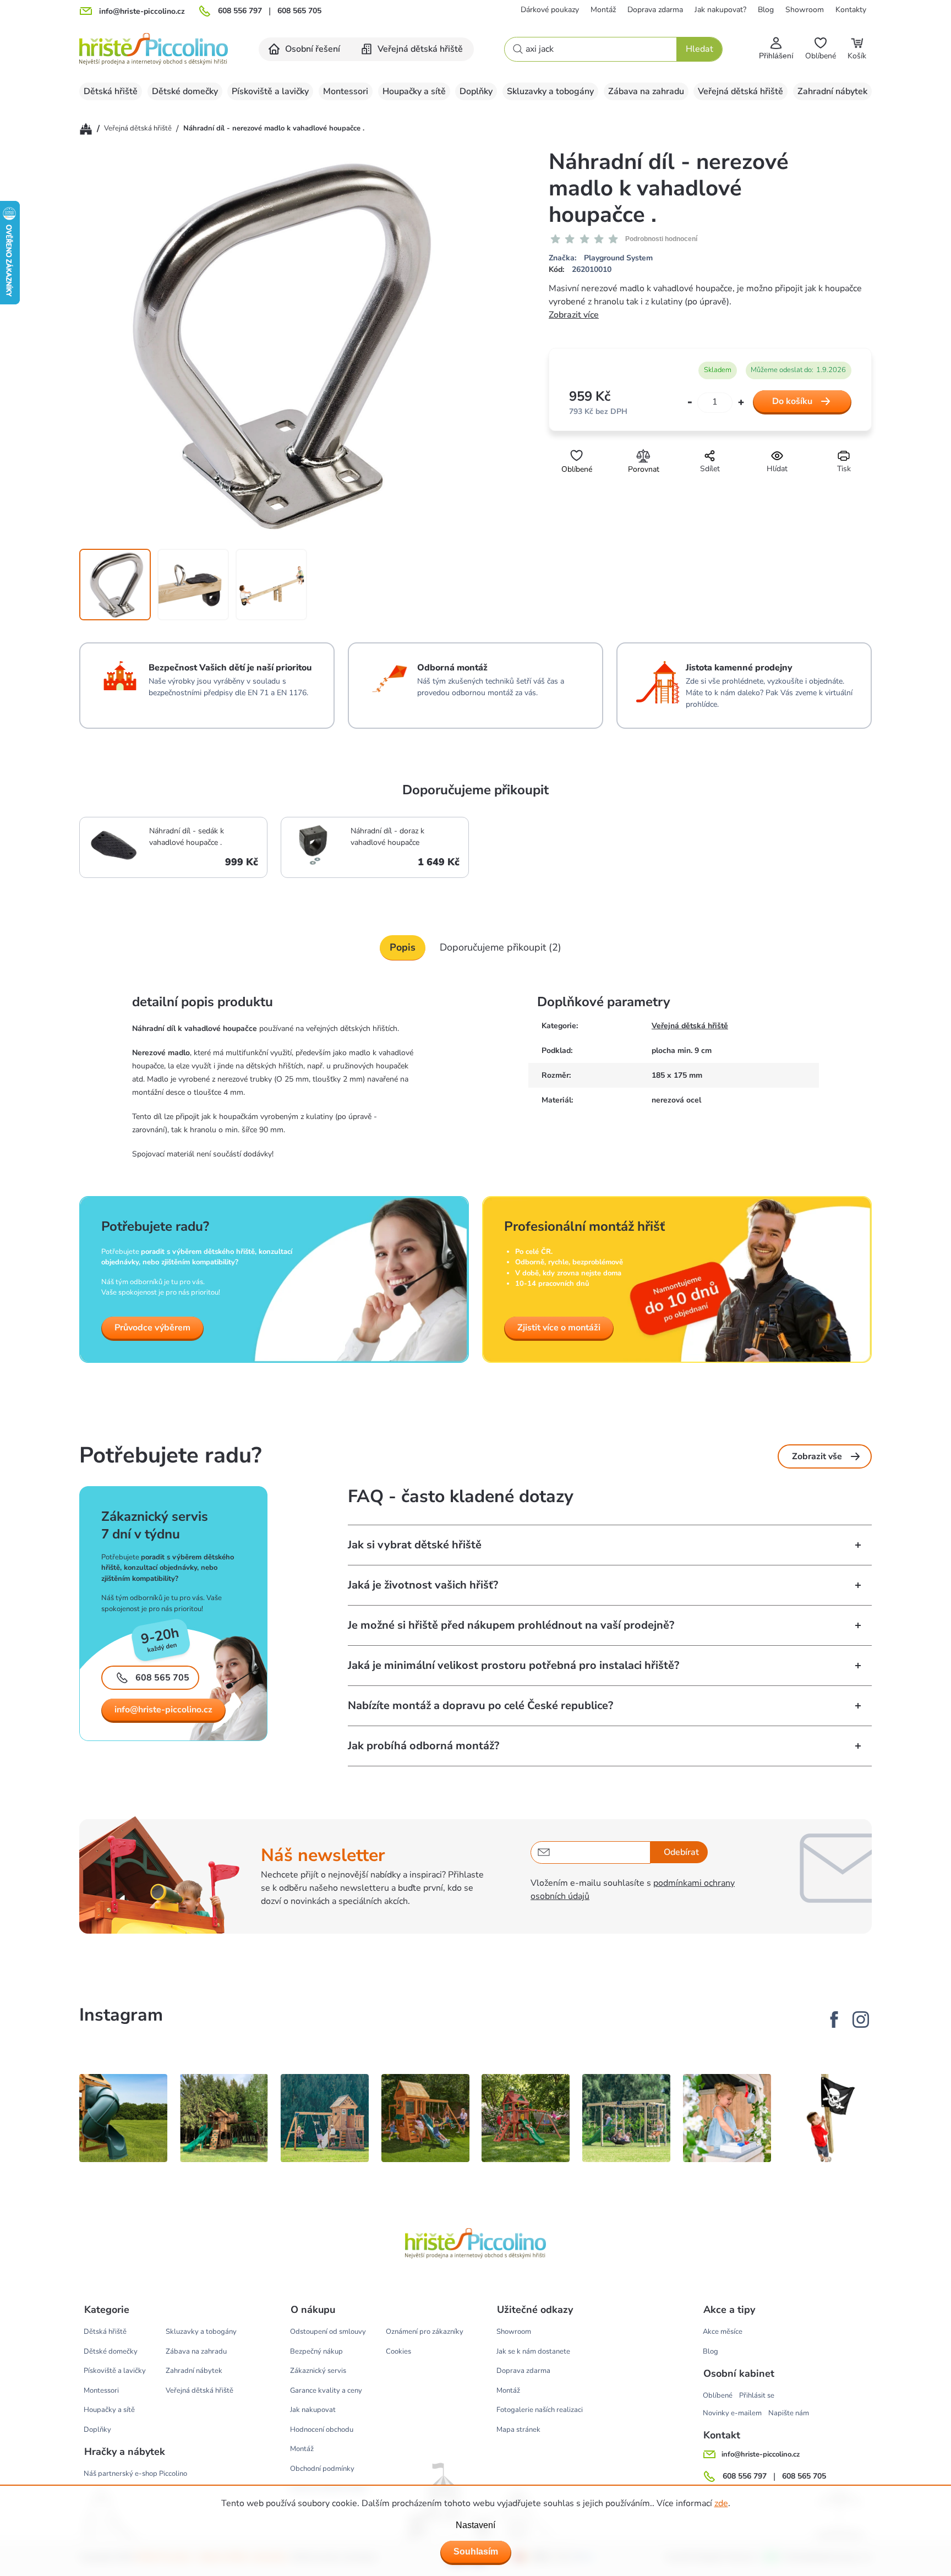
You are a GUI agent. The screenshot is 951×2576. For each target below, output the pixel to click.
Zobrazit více (574, 315)
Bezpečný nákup (316, 2351)
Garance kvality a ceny (326, 2391)
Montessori (101, 2391)
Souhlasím (476, 2552)
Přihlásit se (757, 2395)
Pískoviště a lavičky (115, 2371)
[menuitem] (305, 49)
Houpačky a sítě (109, 2410)
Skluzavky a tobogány (201, 2332)
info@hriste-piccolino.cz (163, 1710)
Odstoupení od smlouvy (328, 2332)
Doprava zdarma (655, 10)
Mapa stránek (518, 2430)
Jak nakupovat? (720, 10)
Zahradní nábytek (194, 2371)
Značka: (601, 258)
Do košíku (792, 401)
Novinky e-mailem (732, 2413)
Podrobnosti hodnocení (661, 239)
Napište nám (789, 2413)
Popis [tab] (403, 947)
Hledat (699, 49)
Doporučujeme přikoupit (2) (501, 947)
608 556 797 (240, 11)
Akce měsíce (723, 2332)
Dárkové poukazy (550, 10)
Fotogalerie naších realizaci (540, 2410)
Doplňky (97, 2430)
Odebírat (681, 1852)
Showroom (805, 10)
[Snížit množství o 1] (690, 403)
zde (721, 2503)
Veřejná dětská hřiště (690, 1026)
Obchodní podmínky (322, 2469)
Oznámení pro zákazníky (425, 2332)
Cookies (398, 2351)
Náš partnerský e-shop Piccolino (135, 2474)
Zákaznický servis (318, 2371)
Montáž (603, 10)
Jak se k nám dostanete (533, 2351)
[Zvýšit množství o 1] (741, 403)
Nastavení (475, 2525)
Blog (766, 10)
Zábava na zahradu (196, 2351)
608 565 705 (299, 11)
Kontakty (851, 10)
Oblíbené (718, 2395)
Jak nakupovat (313, 2410)
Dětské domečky (111, 2351)
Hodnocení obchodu (322, 2430)
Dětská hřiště (105, 2332)
